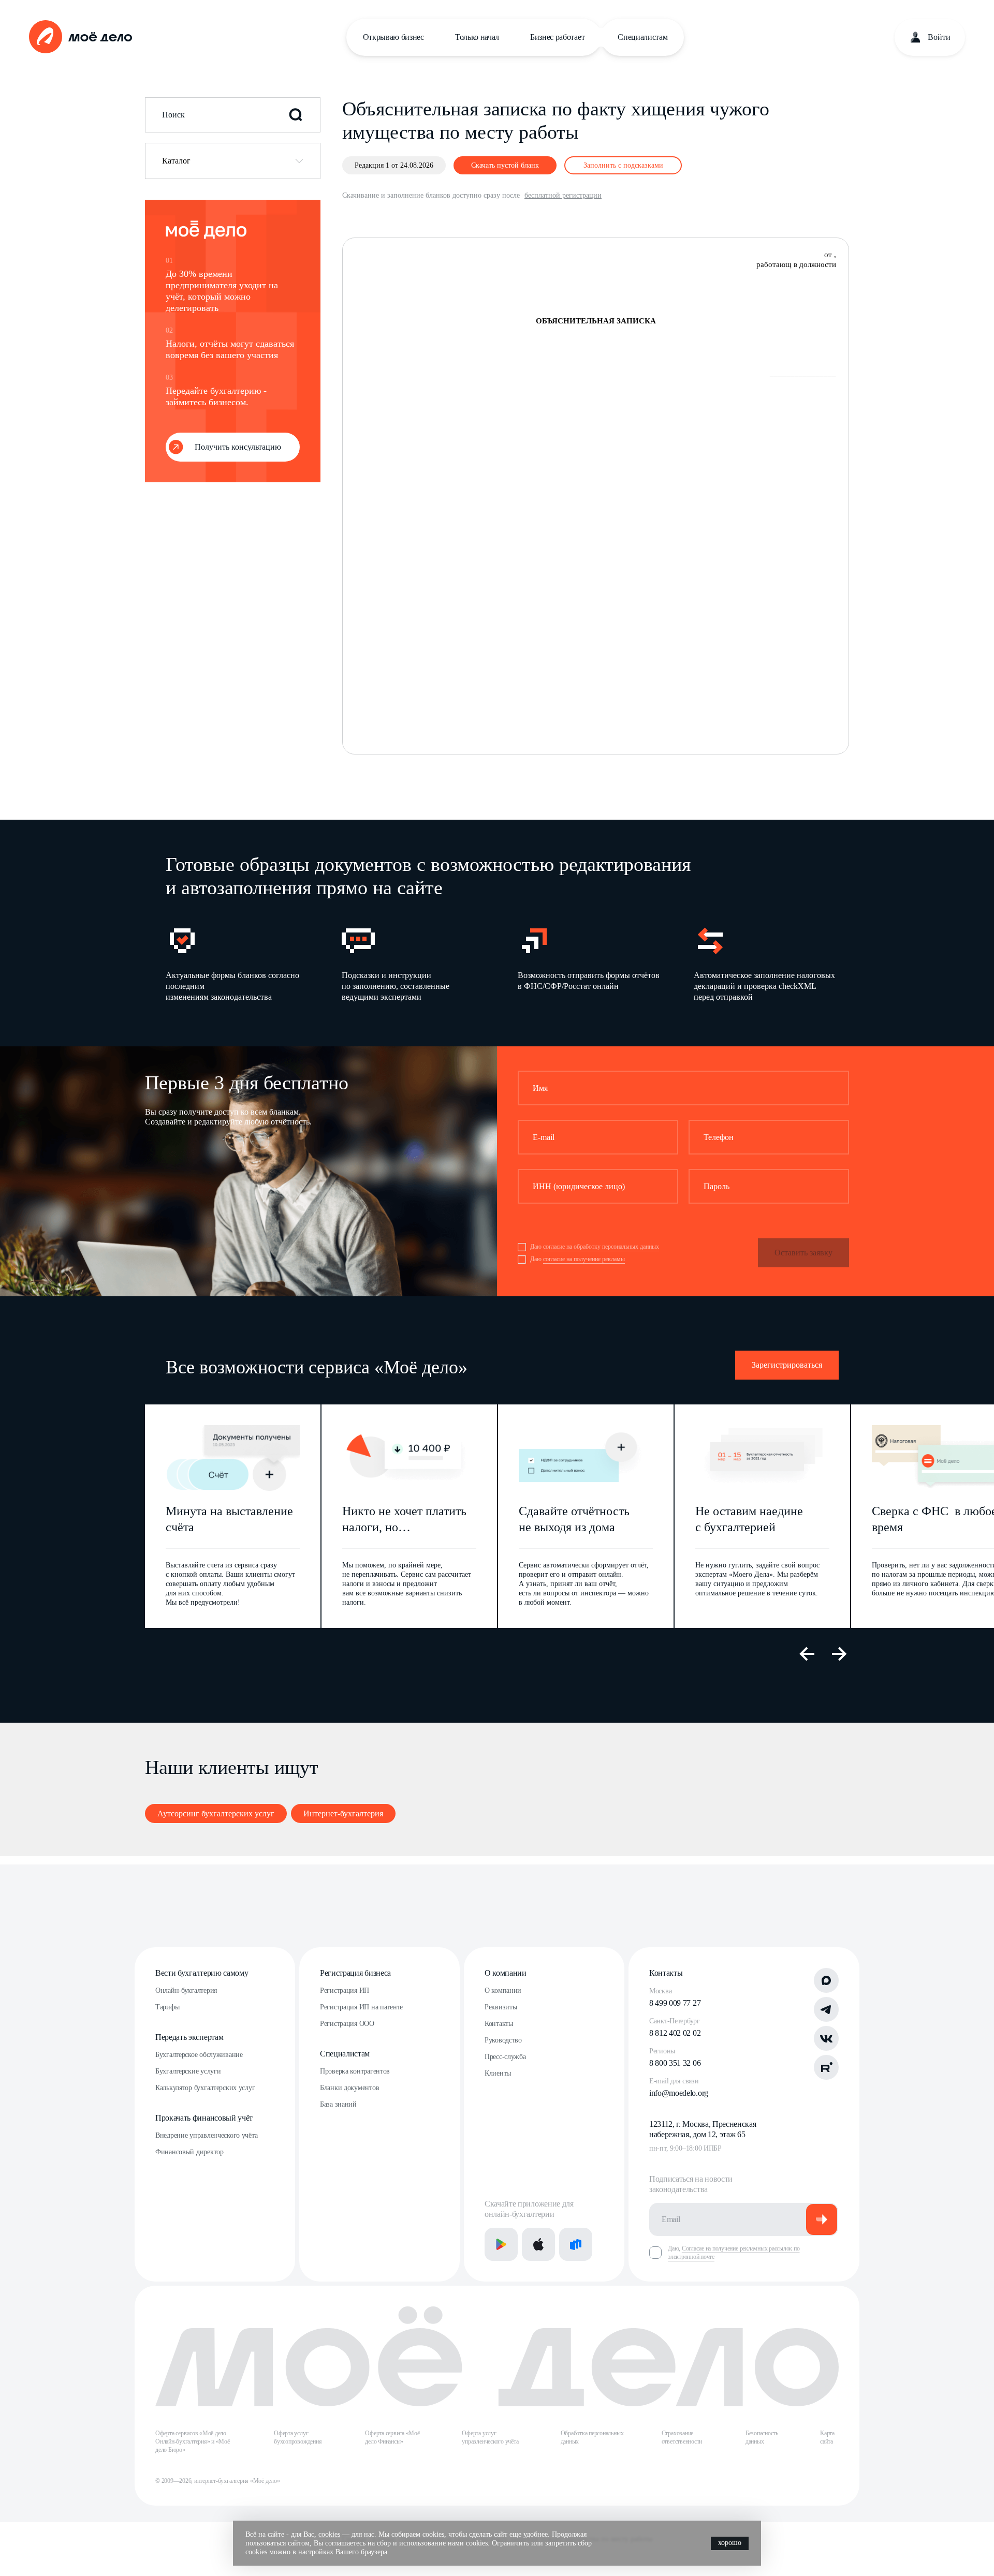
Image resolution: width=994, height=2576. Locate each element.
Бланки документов (349, 2088)
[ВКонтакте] (826, 2038)
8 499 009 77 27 (675, 2003)
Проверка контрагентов (355, 2071)
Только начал (477, 37)
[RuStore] (576, 2244)
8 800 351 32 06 (675, 2063)
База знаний (338, 2104)
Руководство (503, 2040)
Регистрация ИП (345, 1990)
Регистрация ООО (347, 2024)
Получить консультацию (238, 447)
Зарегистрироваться (787, 1365)
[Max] (826, 1980)
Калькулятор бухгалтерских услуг (205, 2088)
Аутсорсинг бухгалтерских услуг (216, 1813)
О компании (506, 1973)
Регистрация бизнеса (355, 1973)
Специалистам (642, 37)
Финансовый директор (189, 2152)
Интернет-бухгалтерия (343, 1813)
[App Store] (538, 2244)
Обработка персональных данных (592, 2437)
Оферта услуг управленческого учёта (490, 2437)
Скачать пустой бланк (505, 165)
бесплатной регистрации (563, 195)
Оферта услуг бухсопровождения (298, 2437)
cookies (329, 2534)
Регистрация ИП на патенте (361, 2007)
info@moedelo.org (679, 2093)
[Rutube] (826, 2067)
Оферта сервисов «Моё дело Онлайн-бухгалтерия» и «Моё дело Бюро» (193, 2441)
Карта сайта (827, 2437)
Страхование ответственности (682, 2437)
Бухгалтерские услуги (188, 2071)
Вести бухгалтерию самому (202, 1973)
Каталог (176, 161)
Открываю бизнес (393, 37)
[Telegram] (826, 2009)
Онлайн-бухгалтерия (186, 1990)
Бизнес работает (557, 37)
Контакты (499, 2024)
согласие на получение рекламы (584, 1259)
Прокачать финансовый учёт (204, 2118)
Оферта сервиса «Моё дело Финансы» (392, 2437)
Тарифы (167, 2007)
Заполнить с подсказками (623, 165)
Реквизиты (501, 2007)
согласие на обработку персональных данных (601, 1247)
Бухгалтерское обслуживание (199, 2055)
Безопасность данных (762, 2437)
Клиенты (498, 2073)
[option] (237, 963)
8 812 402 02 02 (675, 2033)
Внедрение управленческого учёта (206, 2135)
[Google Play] (501, 2244)
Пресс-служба (505, 2057)
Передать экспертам (189, 2037)
